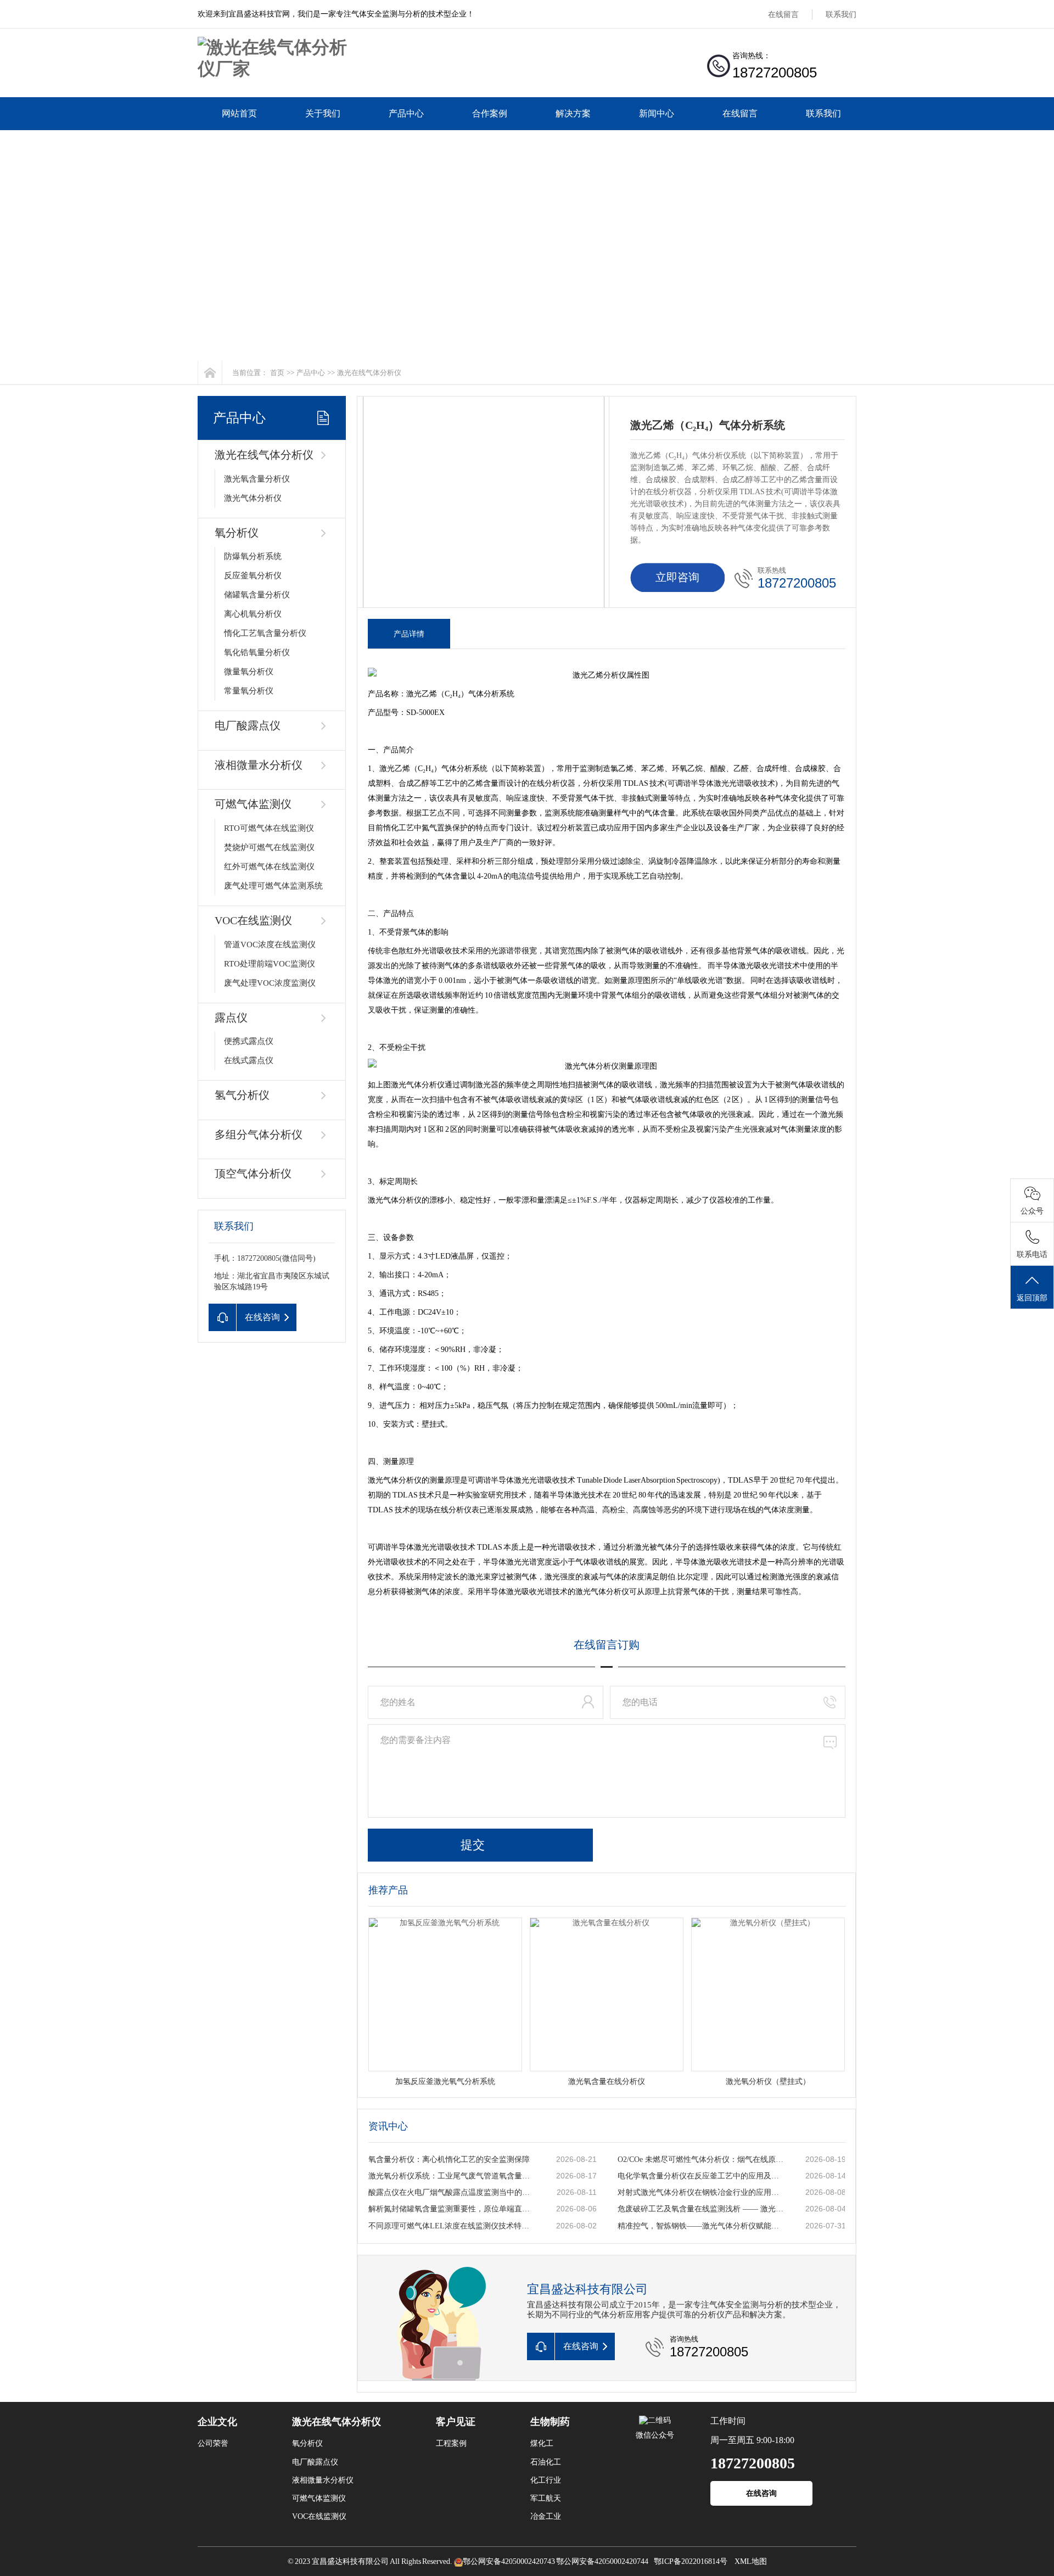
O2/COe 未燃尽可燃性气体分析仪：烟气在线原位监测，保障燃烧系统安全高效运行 (700, 2159)
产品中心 (406, 113)
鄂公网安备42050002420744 (602, 2561)
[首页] (210, 373)
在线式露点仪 (249, 1060)
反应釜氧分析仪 (253, 575)
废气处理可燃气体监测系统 (273, 886)
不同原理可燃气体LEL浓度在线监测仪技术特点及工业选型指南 (451, 2226)
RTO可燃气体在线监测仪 (269, 828)
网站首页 (239, 113)
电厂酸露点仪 (248, 725)
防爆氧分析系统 (253, 556)
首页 (277, 373)
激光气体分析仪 (253, 498)
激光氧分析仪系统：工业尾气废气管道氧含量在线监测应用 (451, 2176)
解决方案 (573, 113)
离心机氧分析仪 (253, 614)
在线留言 (783, 15)
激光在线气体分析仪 (369, 373)
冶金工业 (546, 2516)
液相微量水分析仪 (259, 765)
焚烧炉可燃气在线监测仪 (269, 847)
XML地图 (751, 2561)
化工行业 (546, 2480)
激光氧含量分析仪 (257, 479)
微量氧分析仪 (249, 672)
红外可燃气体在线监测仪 (269, 867)
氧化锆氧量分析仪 (257, 652)
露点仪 (231, 1018)
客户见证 (456, 2422)
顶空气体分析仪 (253, 1174)
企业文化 (217, 2422)
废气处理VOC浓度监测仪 (270, 983)
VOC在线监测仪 (253, 920)
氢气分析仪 (242, 1095)
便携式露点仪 (249, 1041)
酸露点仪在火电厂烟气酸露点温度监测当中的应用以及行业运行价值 (451, 2192)
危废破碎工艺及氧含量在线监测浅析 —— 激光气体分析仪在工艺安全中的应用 (700, 2209)
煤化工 (542, 2443)
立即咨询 (677, 577)
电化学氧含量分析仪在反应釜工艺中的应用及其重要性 (700, 2176)
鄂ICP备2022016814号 (691, 2561)
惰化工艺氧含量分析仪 (265, 633)
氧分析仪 (237, 533)
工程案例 (451, 2443)
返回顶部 (1032, 1298)
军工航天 (546, 2498)
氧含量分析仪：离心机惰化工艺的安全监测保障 (449, 2159)
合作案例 (490, 113)
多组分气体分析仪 (259, 1135)
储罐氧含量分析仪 (257, 595)
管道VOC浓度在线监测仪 (270, 945)
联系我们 (841, 15)
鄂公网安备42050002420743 (509, 2561)
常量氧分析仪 (249, 691)
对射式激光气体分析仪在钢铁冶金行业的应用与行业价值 (700, 2192)
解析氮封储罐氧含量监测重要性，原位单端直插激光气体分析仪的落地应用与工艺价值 (451, 2209)
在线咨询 (761, 2493)
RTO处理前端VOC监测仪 (270, 964)
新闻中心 (657, 113)
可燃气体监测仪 (253, 804)
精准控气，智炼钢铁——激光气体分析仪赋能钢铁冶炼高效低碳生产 (700, 2226)
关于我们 (323, 113)
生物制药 (550, 2422)
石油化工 (546, 2462)
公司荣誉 (213, 2443)
